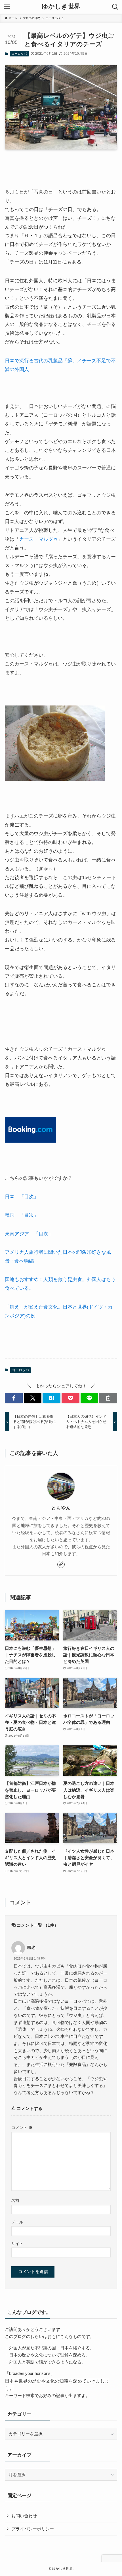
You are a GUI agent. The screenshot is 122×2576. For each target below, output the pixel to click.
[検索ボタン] (115, 7)
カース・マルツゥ (39, 539)
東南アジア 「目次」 (29, 1234)
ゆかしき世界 (61, 7)
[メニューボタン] (7, 7)
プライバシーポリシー (33, 2529)
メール (17, 2222)
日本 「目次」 (22, 1197)
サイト (17, 2244)
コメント (22, 2128)
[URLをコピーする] (108, 1398)
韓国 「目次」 (22, 1215)
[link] (61, 1564)
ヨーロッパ (19, 54)
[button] (14, 1398)
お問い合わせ (24, 2516)
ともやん (61, 1508)
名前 (15, 2200)
